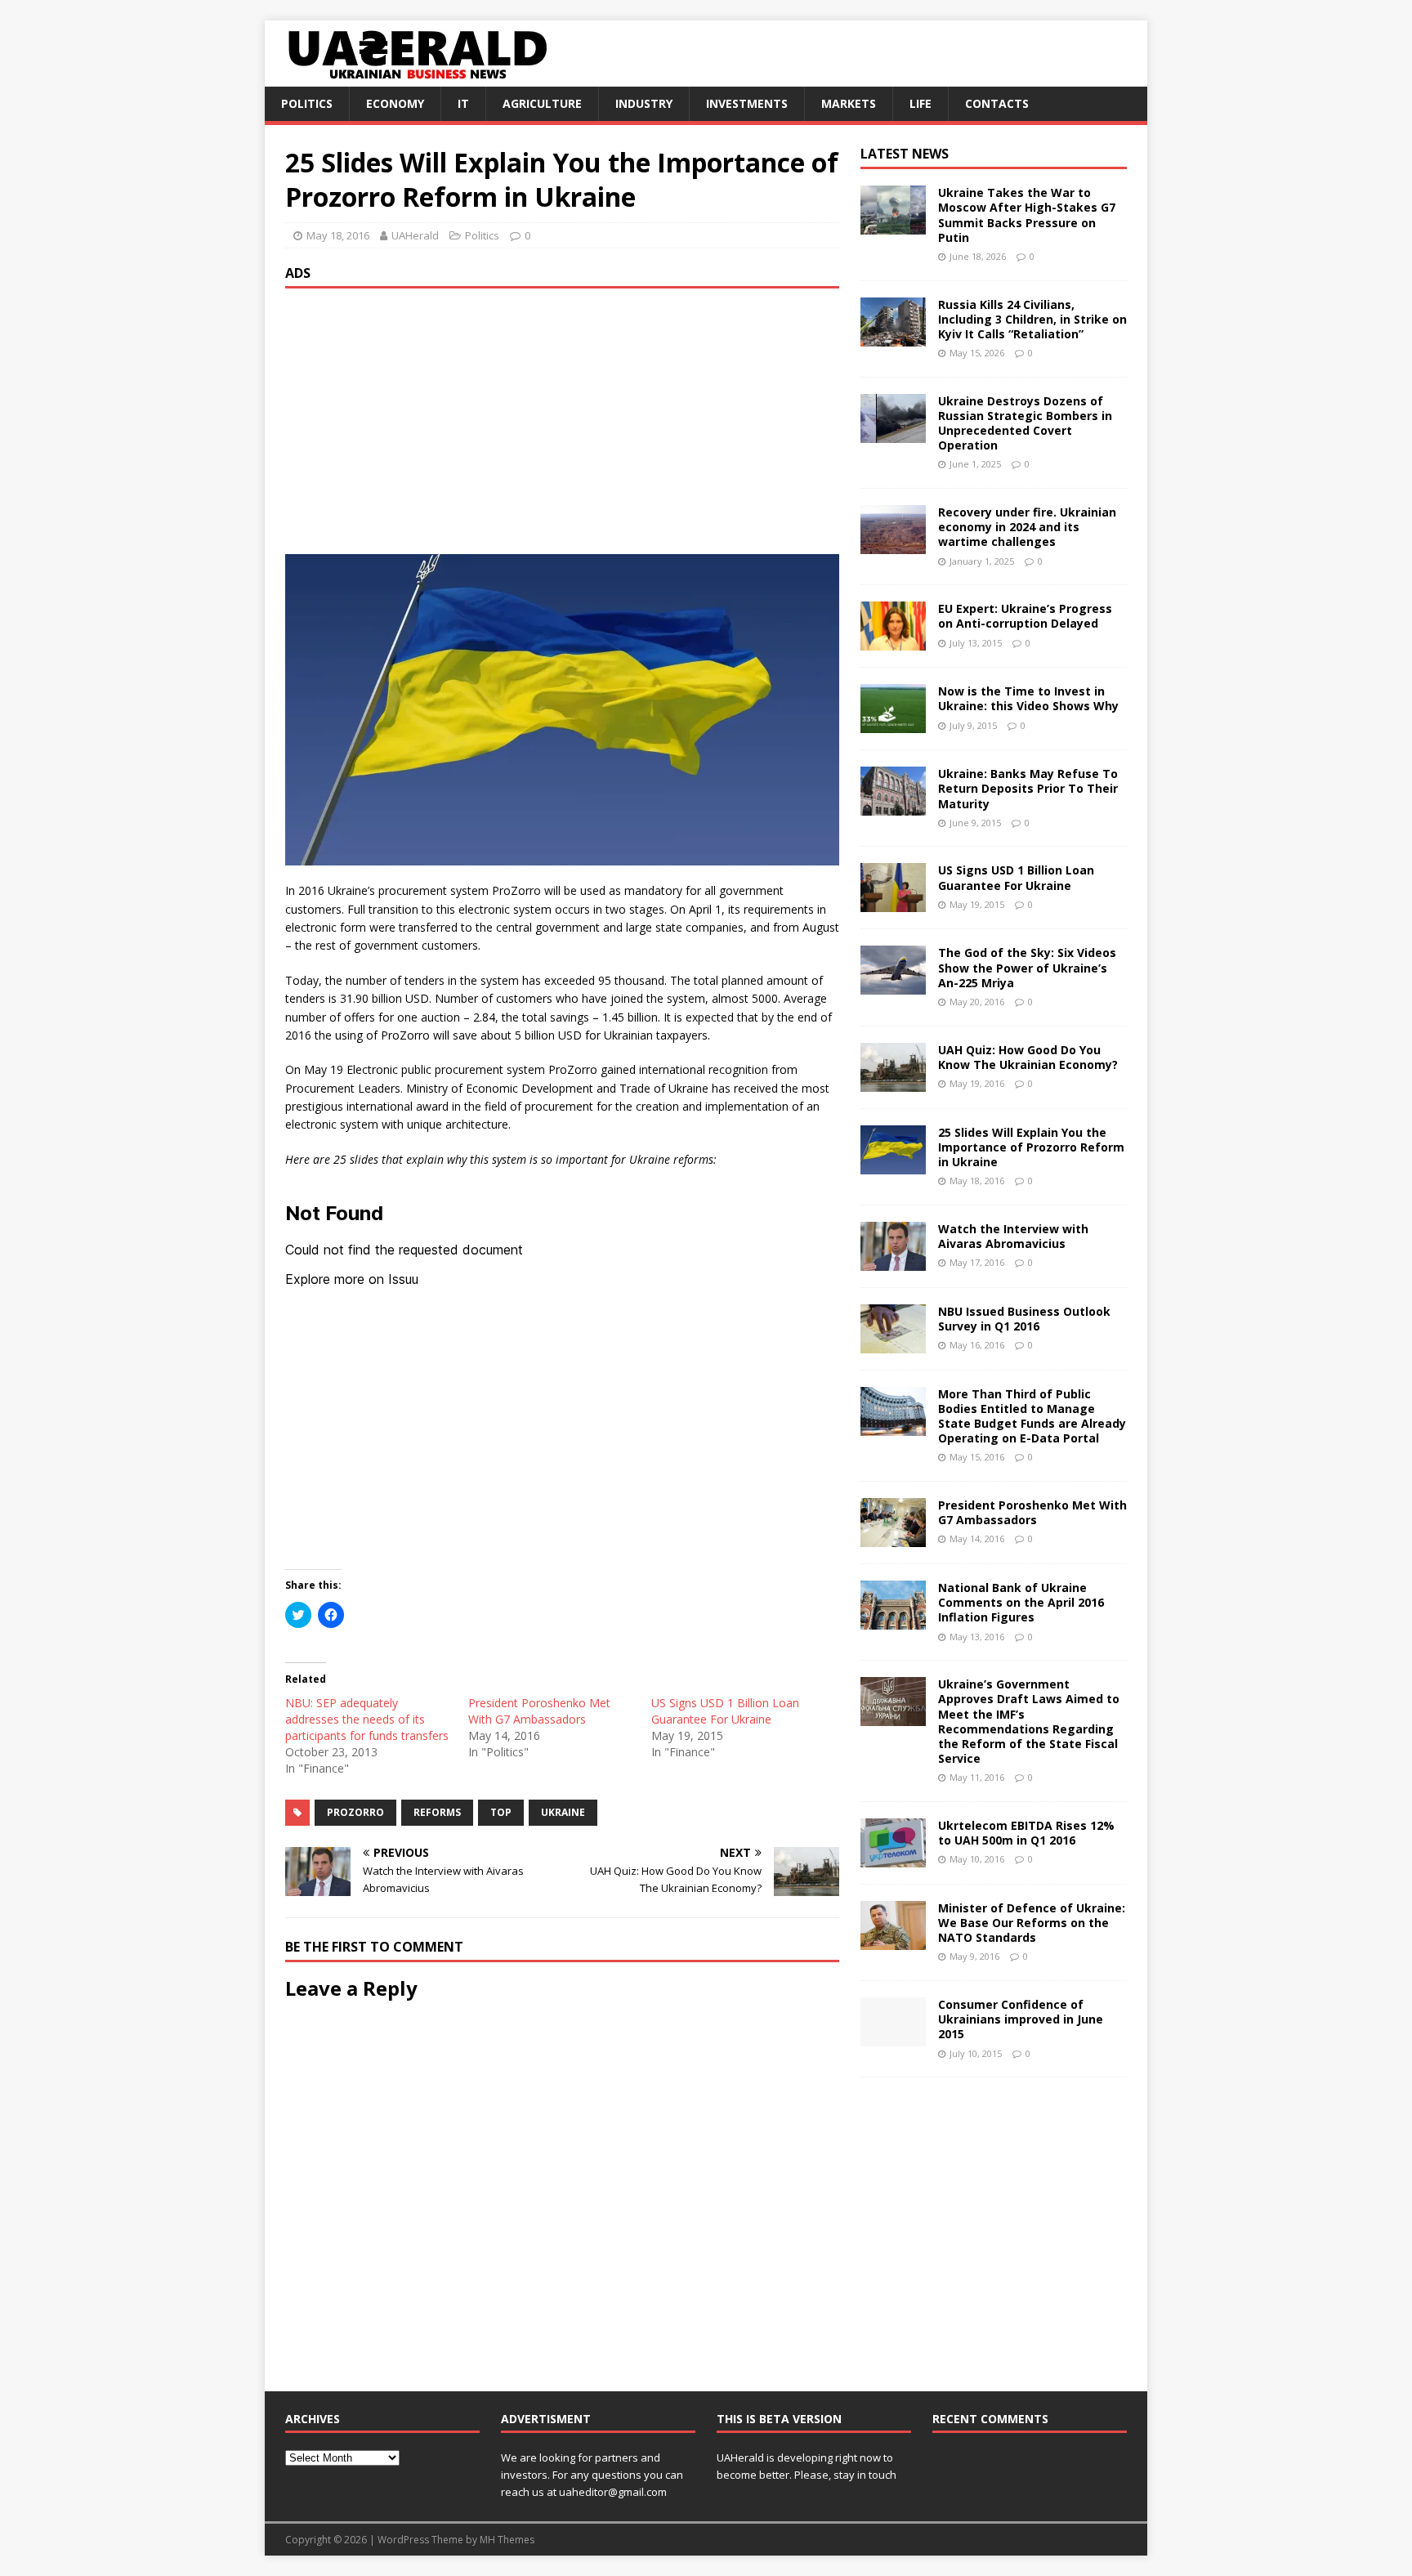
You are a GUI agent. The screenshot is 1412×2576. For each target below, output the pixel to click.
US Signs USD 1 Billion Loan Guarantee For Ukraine (725, 1711)
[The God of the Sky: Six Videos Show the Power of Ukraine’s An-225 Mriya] (893, 985)
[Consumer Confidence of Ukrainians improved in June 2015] (893, 2037)
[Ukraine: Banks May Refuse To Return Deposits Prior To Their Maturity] (893, 806)
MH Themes (507, 2540)
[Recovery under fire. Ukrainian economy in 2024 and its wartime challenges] (893, 545)
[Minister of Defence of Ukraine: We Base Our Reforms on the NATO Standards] (893, 1940)
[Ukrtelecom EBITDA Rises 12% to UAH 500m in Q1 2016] (893, 1857)
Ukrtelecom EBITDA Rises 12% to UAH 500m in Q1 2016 (1026, 1833)
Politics (482, 235)
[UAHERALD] (415, 77)
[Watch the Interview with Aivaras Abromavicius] (893, 1261)
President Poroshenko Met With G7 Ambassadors (539, 1711)
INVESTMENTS (747, 103)
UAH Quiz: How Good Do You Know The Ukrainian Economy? (1028, 1057)
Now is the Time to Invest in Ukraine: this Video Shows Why (1028, 698)
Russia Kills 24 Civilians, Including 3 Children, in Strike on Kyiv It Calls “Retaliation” (1032, 319)
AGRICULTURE (542, 103)
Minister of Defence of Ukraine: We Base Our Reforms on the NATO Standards (1032, 1923)
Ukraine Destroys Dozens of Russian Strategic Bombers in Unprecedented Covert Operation (1025, 423)
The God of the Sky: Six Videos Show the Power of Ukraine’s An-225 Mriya (1027, 967)
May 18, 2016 (338, 235)
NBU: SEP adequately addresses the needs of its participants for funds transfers (367, 1719)
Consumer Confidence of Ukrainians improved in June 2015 (1021, 2019)
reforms (437, 1812)
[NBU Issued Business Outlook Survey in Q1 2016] (893, 1343)
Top (501, 1812)
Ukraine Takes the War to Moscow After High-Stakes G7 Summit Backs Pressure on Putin (1027, 215)
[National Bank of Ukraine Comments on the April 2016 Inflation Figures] (893, 1620)
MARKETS (849, 103)
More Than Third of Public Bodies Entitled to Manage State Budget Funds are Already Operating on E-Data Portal (1032, 1416)
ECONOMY (395, 103)
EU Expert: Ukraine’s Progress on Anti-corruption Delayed (1025, 616)
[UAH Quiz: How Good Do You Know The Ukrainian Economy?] (893, 1082)
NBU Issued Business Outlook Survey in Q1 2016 (1024, 1319)
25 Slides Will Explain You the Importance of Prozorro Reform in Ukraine (1031, 1147)
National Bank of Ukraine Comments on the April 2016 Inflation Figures (1021, 1602)
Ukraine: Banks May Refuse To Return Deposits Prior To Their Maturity (1028, 788)
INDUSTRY (644, 103)
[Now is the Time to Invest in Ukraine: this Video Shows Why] (893, 724)
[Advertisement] (562, 419)
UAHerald (415, 235)
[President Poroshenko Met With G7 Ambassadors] (893, 1538)
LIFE (920, 103)
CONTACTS (997, 103)
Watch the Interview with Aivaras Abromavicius (1013, 1236)
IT (463, 103)
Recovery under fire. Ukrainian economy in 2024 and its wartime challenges (1027, 527)
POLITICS (307, 103)
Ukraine (563, 1812)
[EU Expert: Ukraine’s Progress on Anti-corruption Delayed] (893, 641)
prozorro (355, 1812)
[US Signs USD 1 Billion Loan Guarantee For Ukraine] (893, 903)
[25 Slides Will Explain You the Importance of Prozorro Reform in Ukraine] (893, 1164)
